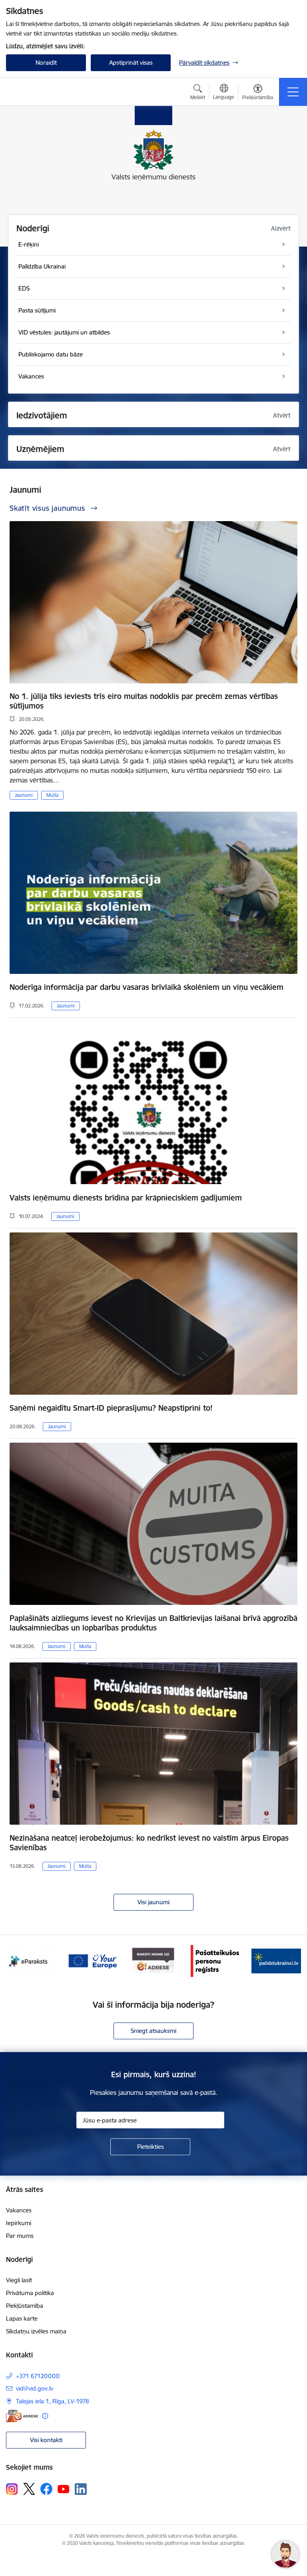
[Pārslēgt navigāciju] (293, 92)
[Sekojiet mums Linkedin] (81, 2489)
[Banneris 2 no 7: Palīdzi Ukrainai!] (215, 1960)
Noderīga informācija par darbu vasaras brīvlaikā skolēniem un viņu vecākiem (147, 987)
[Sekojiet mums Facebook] (46, 2489)
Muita (52, 795)
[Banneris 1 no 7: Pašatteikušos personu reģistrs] (153, 1960)
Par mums (20, 2236)
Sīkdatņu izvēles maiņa (36, 2331)
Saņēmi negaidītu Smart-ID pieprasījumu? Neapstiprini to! (111, 1408)
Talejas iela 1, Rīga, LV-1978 (53, 2401)
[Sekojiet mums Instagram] (12, 2489)
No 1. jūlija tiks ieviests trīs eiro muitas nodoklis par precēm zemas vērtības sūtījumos (144, 701)
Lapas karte (22, 2318)
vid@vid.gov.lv (35, 2388)
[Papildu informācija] (45, 2416)
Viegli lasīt (19, 2280)
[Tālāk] (292, 1961)
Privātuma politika (30, 2293)
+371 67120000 (38, 2376)
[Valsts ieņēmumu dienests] (56, 92)
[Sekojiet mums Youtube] (64, 2488)
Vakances (19, 2210)
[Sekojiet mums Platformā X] (29, 2489)
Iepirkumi (19, 2223)
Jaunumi (24, 795)
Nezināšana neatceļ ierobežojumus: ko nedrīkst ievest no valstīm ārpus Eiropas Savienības (149, 1843)
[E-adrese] (22, 2416)
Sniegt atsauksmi (153, 2031)
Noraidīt (46, 63)
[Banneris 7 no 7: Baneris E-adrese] (92, 1960)
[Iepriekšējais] (15, 1961)
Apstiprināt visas (131, 63)
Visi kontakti (46, 2440)
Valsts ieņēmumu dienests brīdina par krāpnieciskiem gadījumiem (126, 1198)
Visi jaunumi (153, 1902)
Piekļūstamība (25, 2306)
